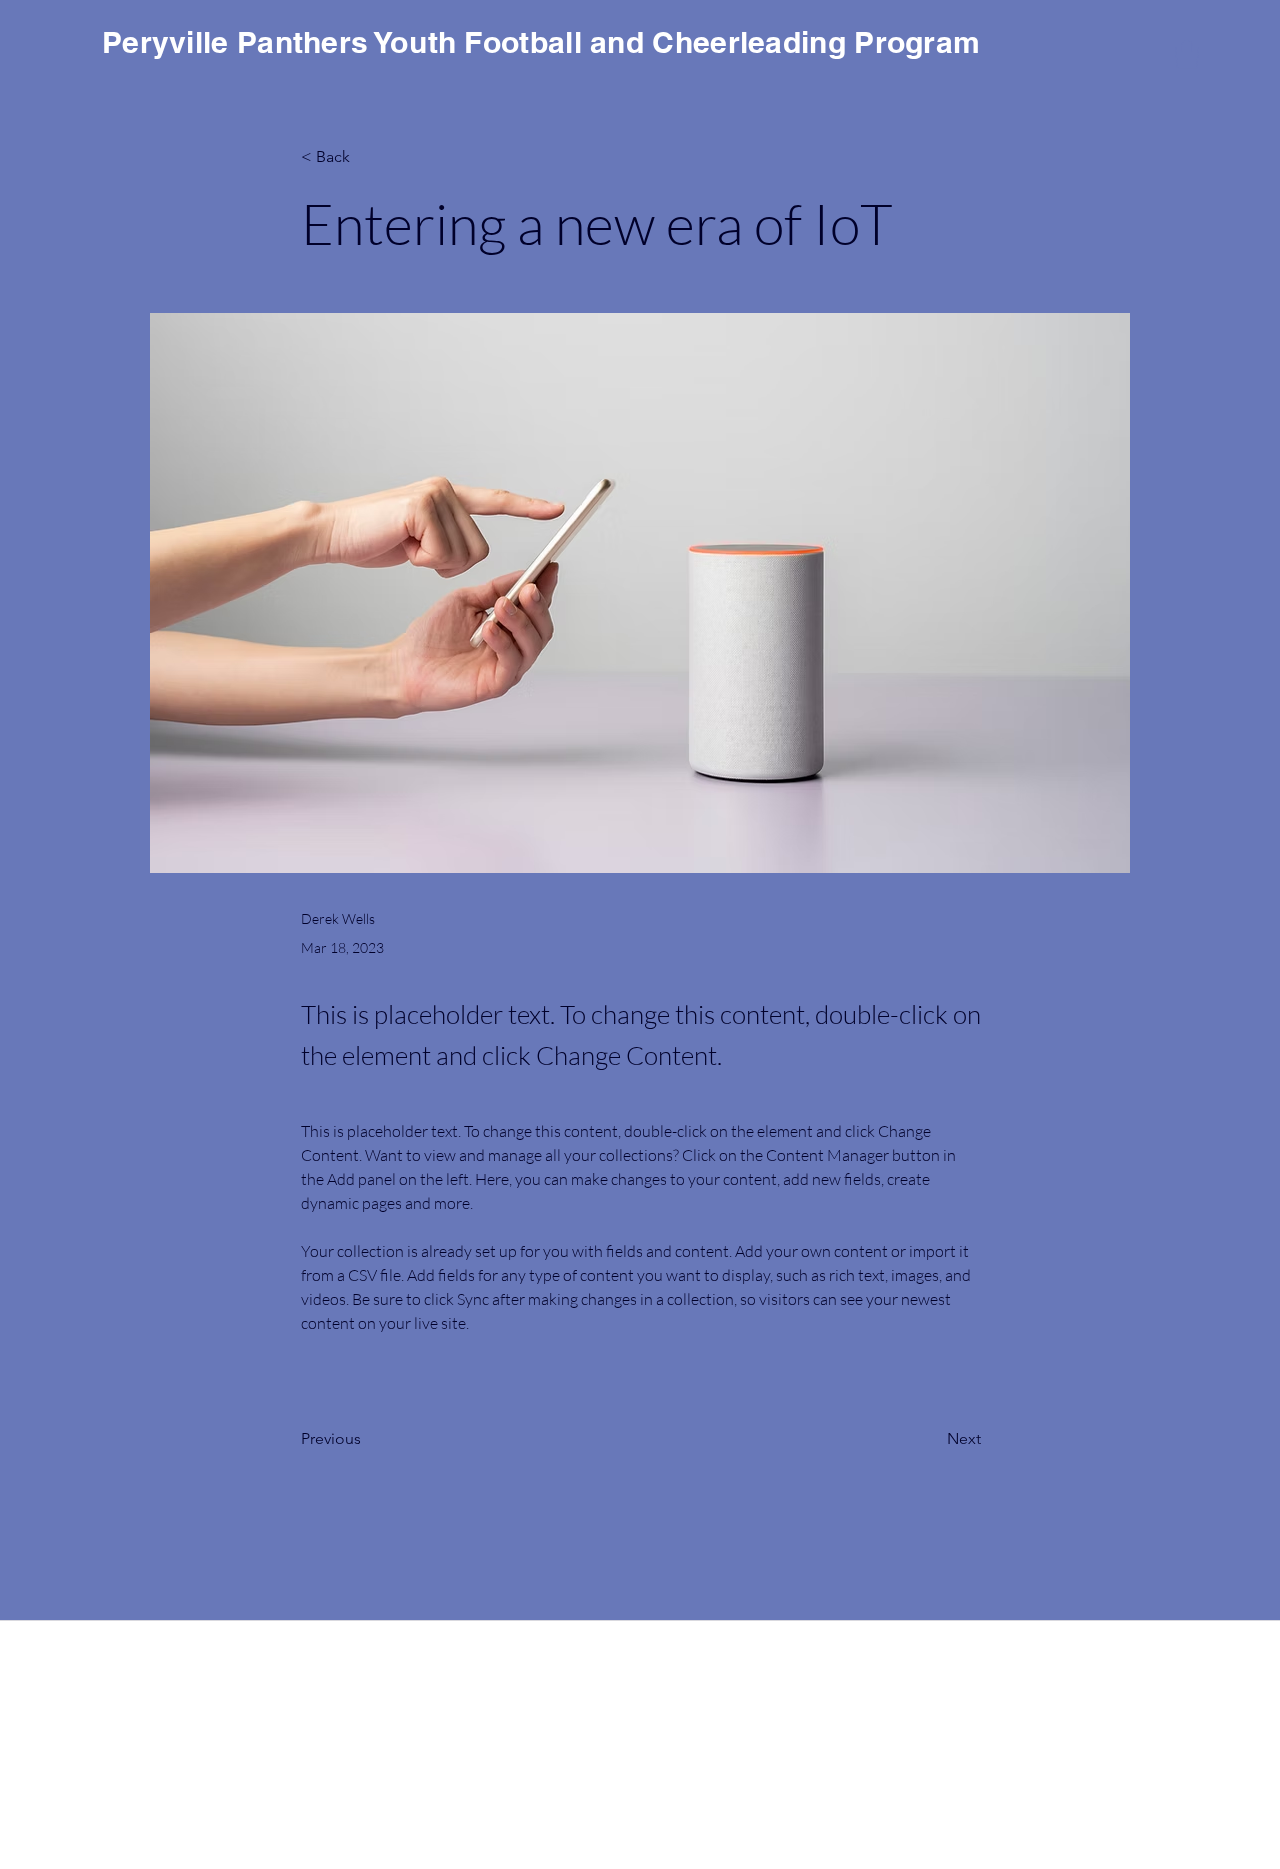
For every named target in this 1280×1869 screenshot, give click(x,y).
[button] (1187, 54)
